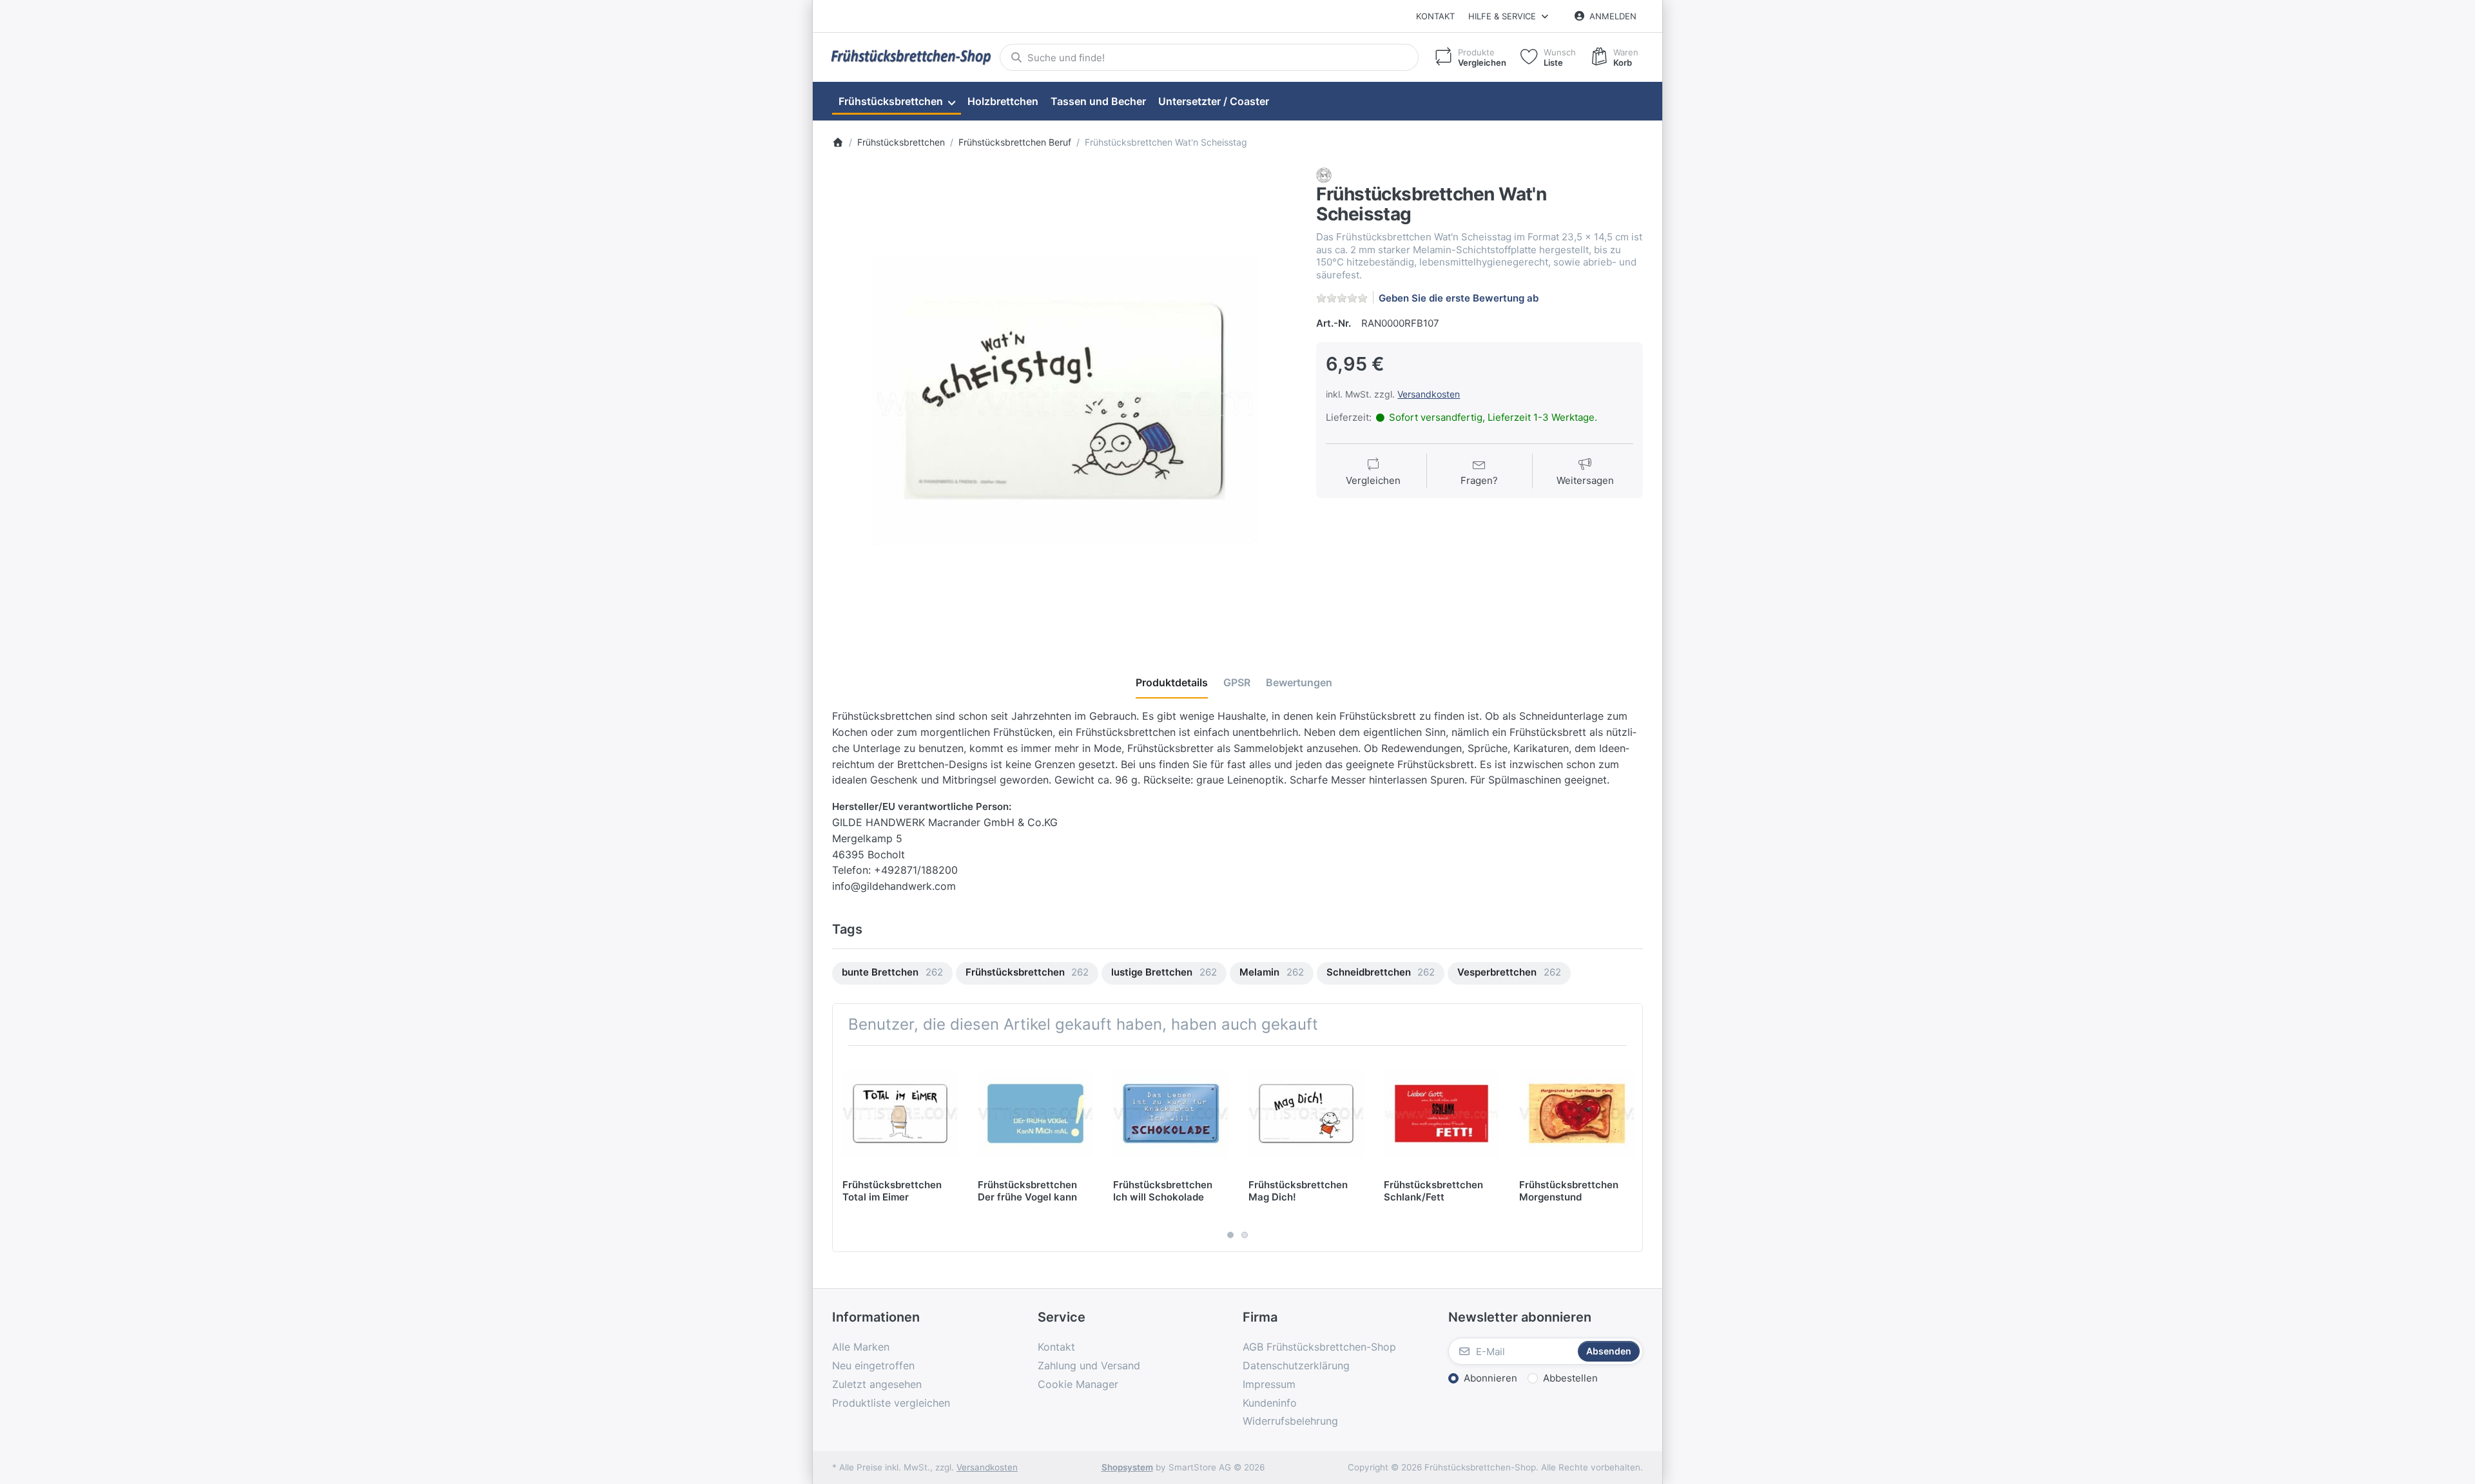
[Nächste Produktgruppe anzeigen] (1628, 1149)
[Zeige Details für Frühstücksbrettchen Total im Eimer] (900, 1113)
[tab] (1172, 682)
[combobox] (1209, 57)
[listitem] (1065, 400)
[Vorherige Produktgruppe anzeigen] (847, 1149)
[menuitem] (897, 102)
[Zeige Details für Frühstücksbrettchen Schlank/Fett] (1441, 1113)
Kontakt (1435, 16)
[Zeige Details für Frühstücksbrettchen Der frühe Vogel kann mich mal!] (1035, 1113)
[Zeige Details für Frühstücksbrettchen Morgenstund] (1577, 1113)
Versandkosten (1429, 394)
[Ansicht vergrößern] (1065, 400)
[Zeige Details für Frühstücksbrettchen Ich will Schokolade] (1171, 1113)
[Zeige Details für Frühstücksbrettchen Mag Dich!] (1306, 1113)
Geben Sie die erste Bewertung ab (1459, 298)
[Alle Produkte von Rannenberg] (1324, 175)
